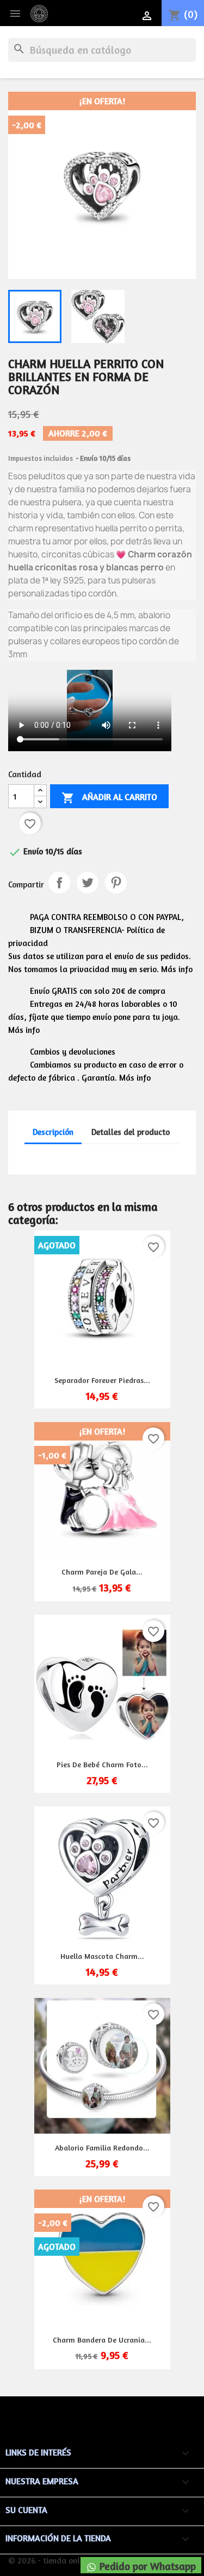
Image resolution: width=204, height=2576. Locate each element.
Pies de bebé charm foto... (102, 1764)
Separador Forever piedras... (102, 1380)
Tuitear (88, 883)
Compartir (59, 883)
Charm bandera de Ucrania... (102, 2340)
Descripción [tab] (53, 1132)
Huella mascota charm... (102, 1956)
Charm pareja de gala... (102, 1572)
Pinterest (116, 883)
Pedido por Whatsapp (146, 2566)
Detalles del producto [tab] (131, 1132)
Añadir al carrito (109, 798)
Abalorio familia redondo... (102, 2147)
